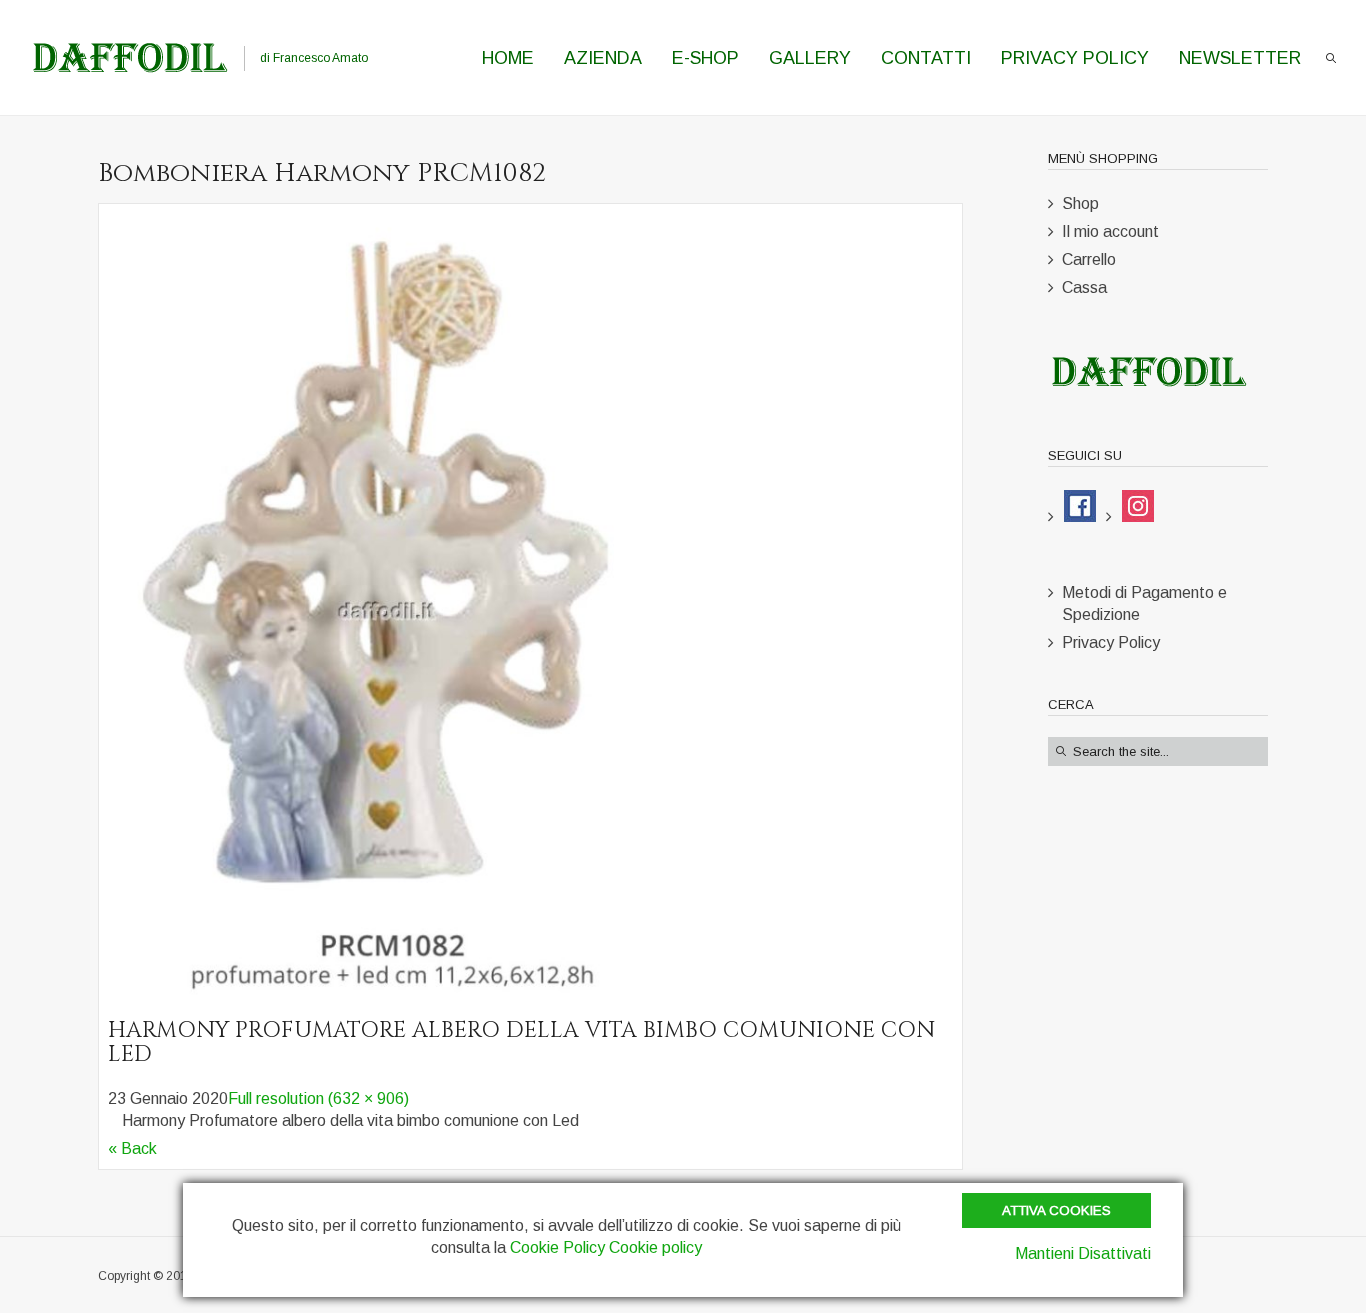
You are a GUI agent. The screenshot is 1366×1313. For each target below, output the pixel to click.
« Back (132, 1148)
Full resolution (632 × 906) (318, 1098)
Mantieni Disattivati (1083, 1253)
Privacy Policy (1111, 642)
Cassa (1084, 287)
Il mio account (1110, 231)
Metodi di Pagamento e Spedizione (1144, 603)
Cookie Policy (557, 1247)
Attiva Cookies (1056, 1210)
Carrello (1089, 259)
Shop (1080, 203)
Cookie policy (655, 1247)
